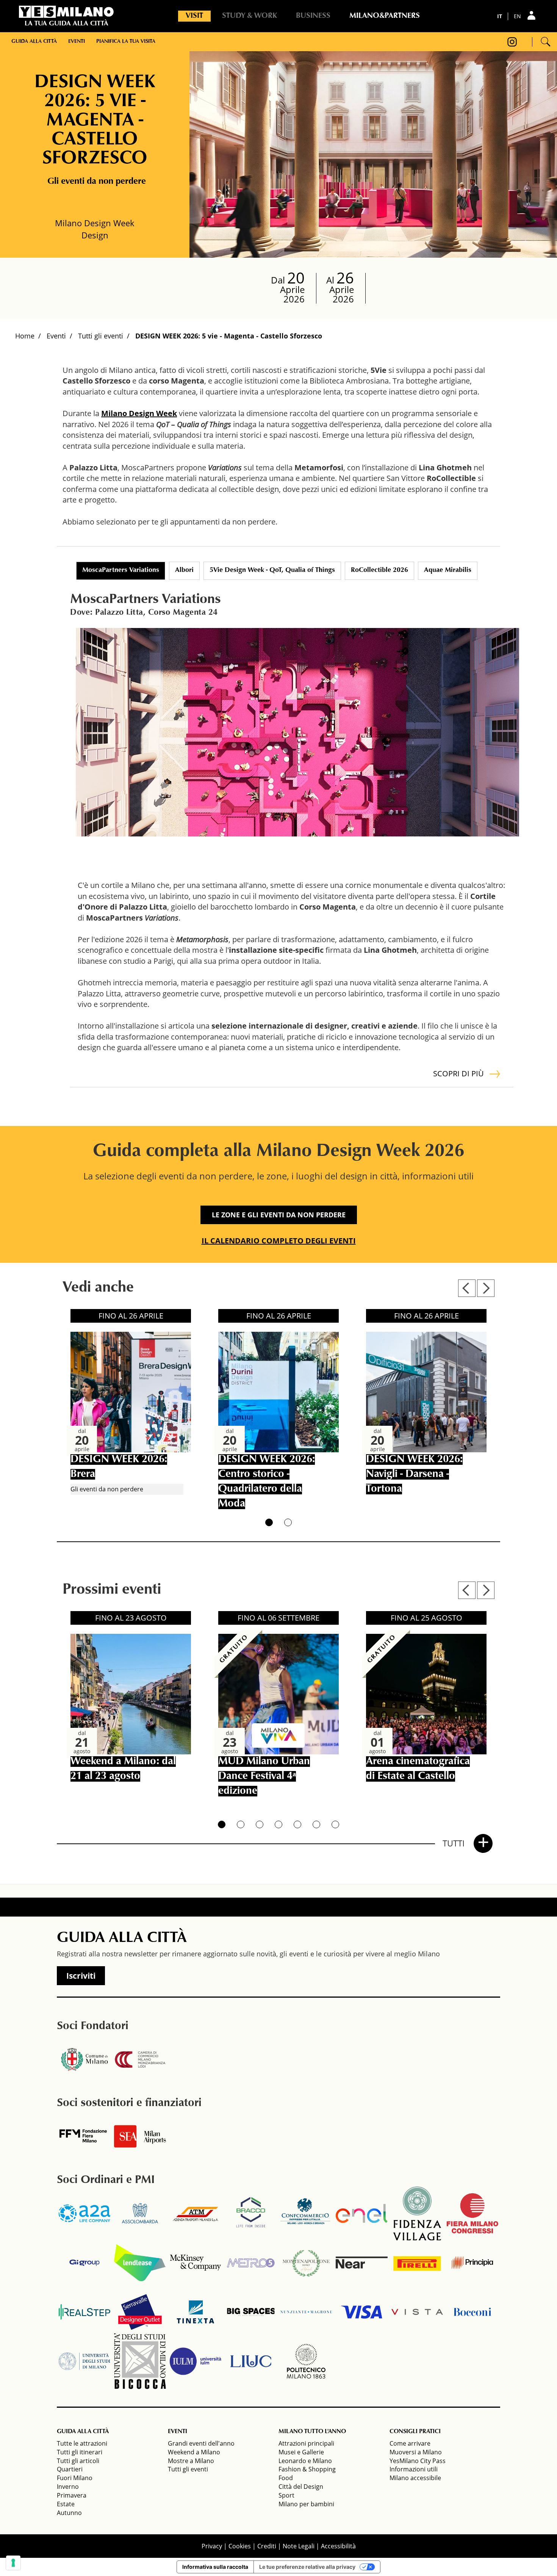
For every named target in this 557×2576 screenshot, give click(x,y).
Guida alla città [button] (34, 42)
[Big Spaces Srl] (251, 2312)
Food (286, 2478)
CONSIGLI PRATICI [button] (415, 2432)
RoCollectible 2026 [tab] (379, 570)
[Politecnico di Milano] (306, 2361)
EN (517, 16)
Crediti (267, 2546)
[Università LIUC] (251, 2361)
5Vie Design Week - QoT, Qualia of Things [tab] (272, 570)
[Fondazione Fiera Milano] (84, 2136)
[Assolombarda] (140, 2213)
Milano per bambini (306, 2504)
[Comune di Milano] (84, 2059)
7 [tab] (335, 1824)
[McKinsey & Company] (196, 2263)
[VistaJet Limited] (417, 2312)
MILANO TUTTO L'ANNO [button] (312, 2432)
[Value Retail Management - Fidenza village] (417, 2213)
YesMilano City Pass (418, 2461)
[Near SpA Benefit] (361, 2263)
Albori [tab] (184, 570)
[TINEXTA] (196, 2312)
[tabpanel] (297, 732)
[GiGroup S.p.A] (84, 2263)
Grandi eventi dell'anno (201, 2443)
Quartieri (70, 2469)
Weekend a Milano (194, 2452)
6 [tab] (316, 1824)
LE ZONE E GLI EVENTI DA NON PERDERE (279, 1215)
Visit (194, 16)
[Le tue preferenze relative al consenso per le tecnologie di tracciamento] (13, 2563)
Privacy (212, 2546)
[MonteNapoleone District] (306, 2263)
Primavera (72, 2495)
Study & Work (250, 16)
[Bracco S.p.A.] (251, 2213)
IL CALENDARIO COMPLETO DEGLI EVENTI (279, 1241)
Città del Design (301, 2487)
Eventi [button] (77, 42)
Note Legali (299, 2546)
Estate (66, 2504)
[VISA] (361, 2312)
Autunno (69, 2513)
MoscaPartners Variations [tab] (121, 570)
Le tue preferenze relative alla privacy (307, 2567)
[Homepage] (66, 12)
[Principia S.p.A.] (473, 2263)
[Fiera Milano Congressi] (473, 2213)
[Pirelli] (417, 2263)
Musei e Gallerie (301, 2452)
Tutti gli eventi (101, 336)
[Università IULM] (196, 2361)
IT (500, 16)
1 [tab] (269, 1522)
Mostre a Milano (191, 2461)
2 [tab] (288, 1522)
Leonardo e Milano (305, 2461)
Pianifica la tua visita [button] (126, 42)
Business (313, 16)
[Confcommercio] (306, 2213)
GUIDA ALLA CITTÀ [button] (83, 2432)
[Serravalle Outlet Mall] (140, 2312)
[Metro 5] (251, 2263)
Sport (286, 2495)
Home (25, 336)
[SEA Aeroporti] (140, 2136)
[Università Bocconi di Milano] (473, 2312)
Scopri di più (458, 1073)
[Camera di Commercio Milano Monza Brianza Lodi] (140, 2059)
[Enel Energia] (361, 2213)
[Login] (532, 15)
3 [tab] (260, 1824)
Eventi (56, 336)
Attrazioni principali (306, 2443)
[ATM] (196, 2213)
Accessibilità (338, 2546)
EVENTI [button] (178, 2432)
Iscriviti (81, 1976)
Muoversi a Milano (416, 2452)
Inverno (68, 2487)
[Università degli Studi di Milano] (84, 2361)
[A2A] (84, 2213)
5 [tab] (297, 1824)
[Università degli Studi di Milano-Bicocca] (140, 2361)
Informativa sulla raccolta (215, 2567)
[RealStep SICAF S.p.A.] (84, 2312)
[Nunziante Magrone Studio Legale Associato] (306, 2312)
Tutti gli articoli (78, 2461)
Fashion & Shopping (307, 2469)
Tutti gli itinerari (80, 2452)
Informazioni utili (414, 2469)
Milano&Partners (385, 16)
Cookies (240, 2546)
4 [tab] (278, 1824)
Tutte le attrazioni (82, 2443)
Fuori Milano (75, 2478)
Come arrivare (410, 2443)
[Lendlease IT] (140, 2263)
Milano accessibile (415, 2478)
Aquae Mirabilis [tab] (448, 570)
